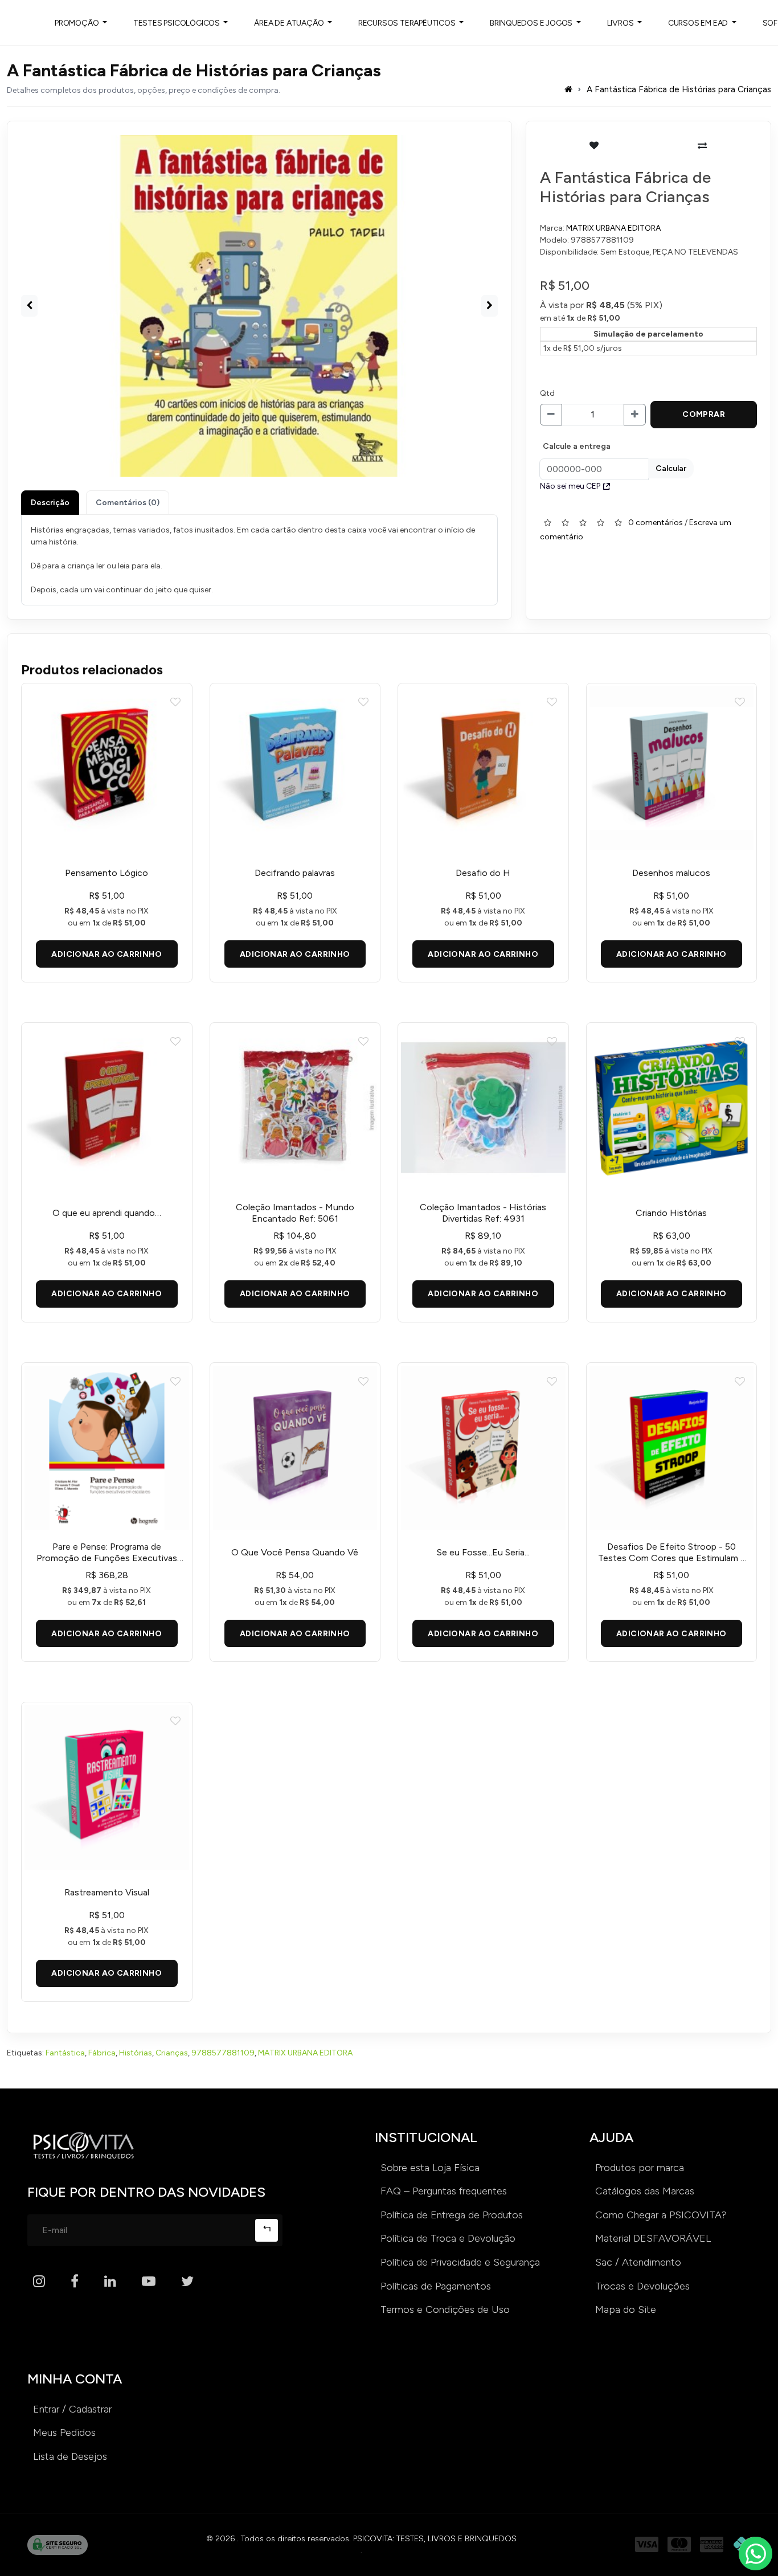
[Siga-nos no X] (187, 2282)
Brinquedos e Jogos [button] (532, 23)
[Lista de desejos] (594, 146)
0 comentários (656, 522)
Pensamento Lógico (107, 873)
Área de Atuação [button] (290, 23)
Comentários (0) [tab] (128, 503)
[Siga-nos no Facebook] (75, 2282)
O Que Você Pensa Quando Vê (295, 1552)
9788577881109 (223, 2053)
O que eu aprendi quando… (107, 1213)
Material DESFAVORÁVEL (653, 2238)
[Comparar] (703, 146)
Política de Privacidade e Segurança (460, 2262)
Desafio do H (483, 873)
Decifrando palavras (295, 873)
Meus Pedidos (64, 2432)
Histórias (136, 2053)
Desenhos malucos (671, 873)
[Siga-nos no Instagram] (39, 2282)
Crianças (172, 2053)
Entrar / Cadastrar (72, 2409)
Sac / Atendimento (638, 2262)
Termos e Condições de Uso (445, 2309)
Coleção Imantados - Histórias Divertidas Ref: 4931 (483, 1213)
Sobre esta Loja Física (430, 2168)
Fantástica (65, 2053)
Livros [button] (621, 23)
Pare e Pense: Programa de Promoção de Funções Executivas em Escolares (107, 1553)
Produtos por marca (640, 2168)
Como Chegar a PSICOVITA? (661, 2215)
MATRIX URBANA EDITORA (613, 228)
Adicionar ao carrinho (107, 954)
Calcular (671, 468)
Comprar (704, 414)
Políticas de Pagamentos (436, 2286)
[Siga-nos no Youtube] (149, 2282)
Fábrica (102, 2053)
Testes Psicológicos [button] (177, 23)
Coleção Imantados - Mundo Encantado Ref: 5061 (295, 1213)
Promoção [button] (77, 23)
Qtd (547, 393)
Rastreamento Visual (107, 1892)
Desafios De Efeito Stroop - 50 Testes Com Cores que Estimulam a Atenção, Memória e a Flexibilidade (671, 1553)
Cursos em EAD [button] (699, 23)
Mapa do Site (626, 2309)
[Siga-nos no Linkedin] (110, 2282)
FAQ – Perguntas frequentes (444, 2191)
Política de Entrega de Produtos (452, 2215)
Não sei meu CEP (570, 486)
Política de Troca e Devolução (448, 2238)
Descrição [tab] (50, 503)
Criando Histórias (671, 1213)
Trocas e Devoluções (642, 2286)
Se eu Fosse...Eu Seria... (483, 1552)
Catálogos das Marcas (645, 2191)
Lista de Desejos (70, 2456)
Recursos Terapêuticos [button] (408, 23)
